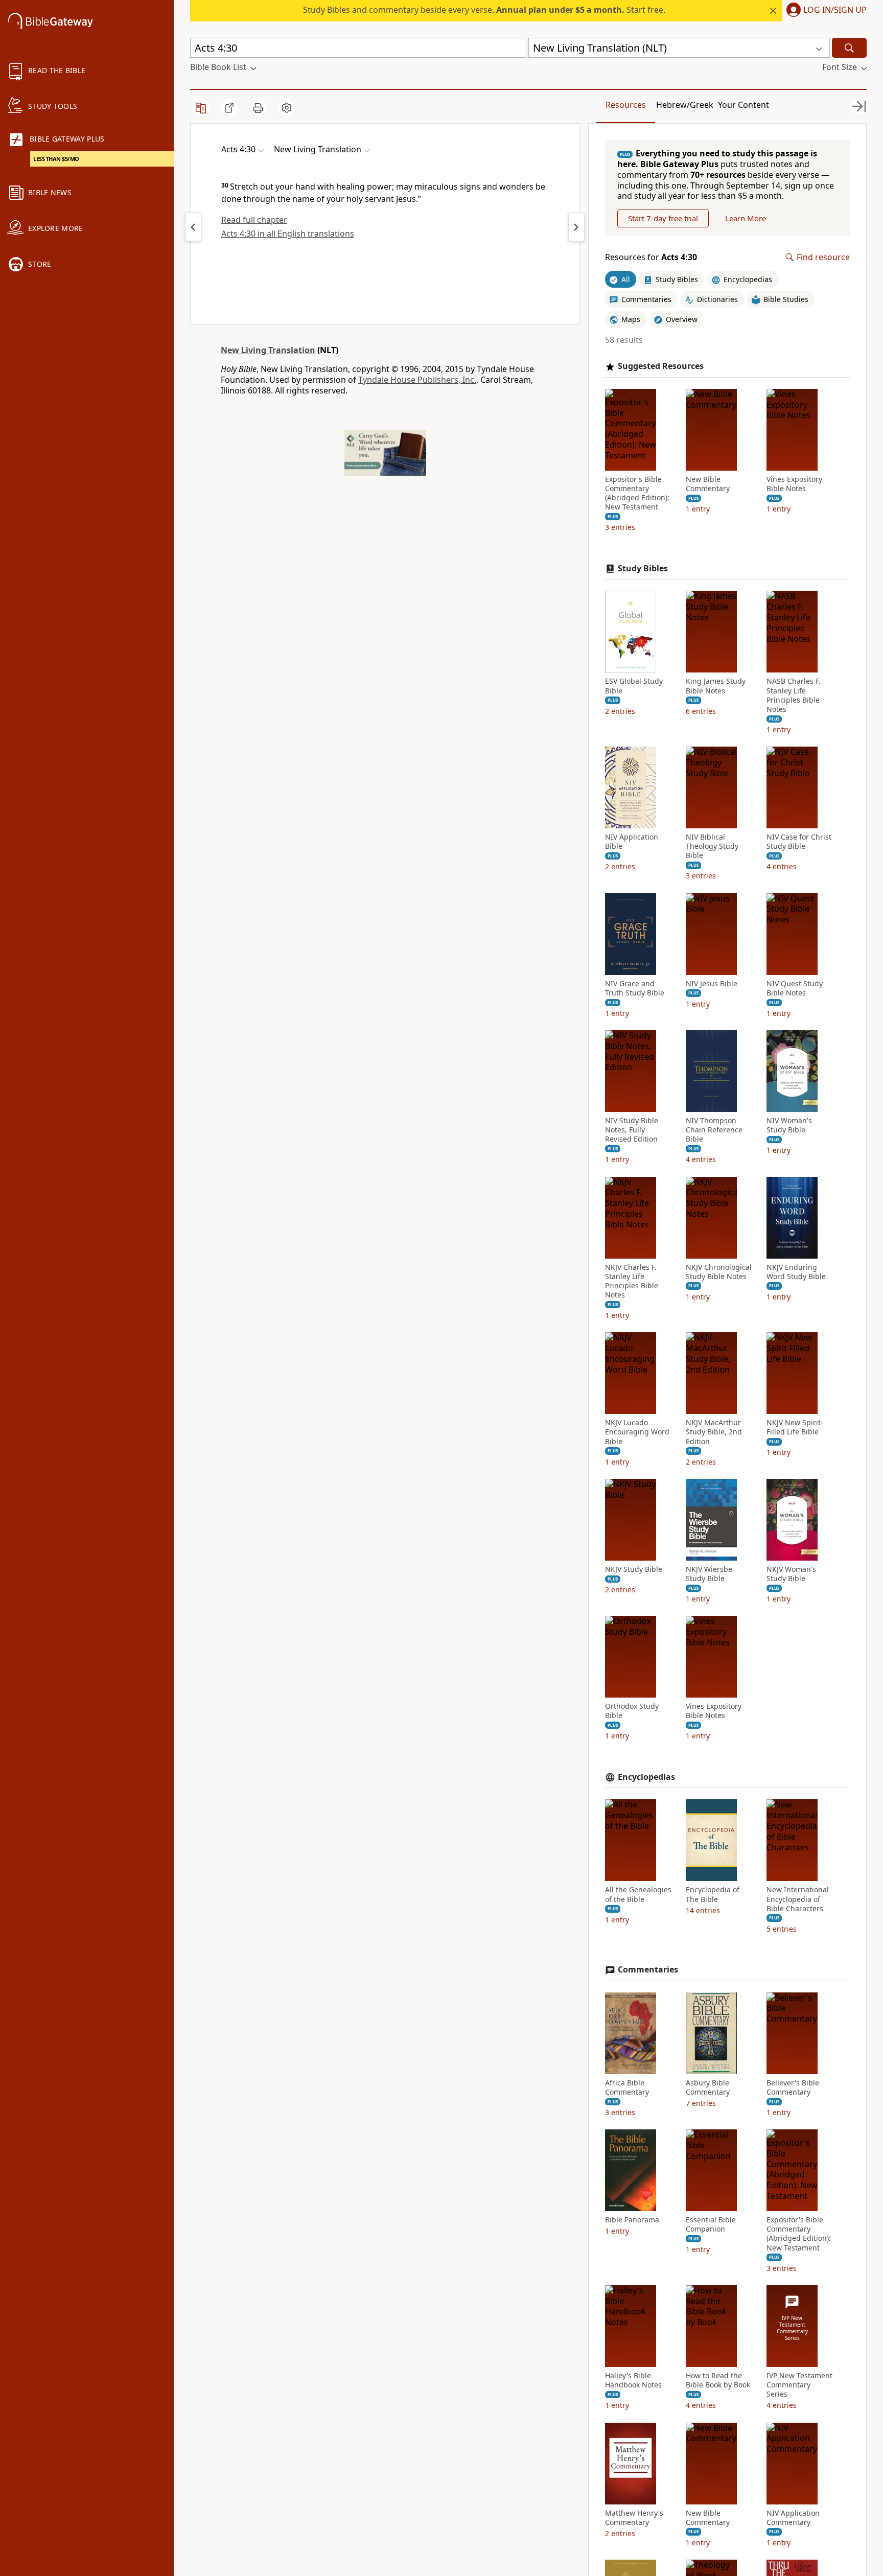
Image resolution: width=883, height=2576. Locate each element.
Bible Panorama (632, 2220)
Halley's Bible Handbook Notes (633, 2380)
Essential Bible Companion (711, 2224)
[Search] (849, 48)
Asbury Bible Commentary (708, 2087)
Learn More (746, 218)
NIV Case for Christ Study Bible (799, 842)
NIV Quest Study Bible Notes (795, 988)
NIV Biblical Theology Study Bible (712, 846)
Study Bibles (643, 568)
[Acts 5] (576, 227)
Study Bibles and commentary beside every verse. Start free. (484, 10)
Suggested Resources (661, 366)
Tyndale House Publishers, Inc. (417, 380)
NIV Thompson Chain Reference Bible (714, 1130)
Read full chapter (254, 220)
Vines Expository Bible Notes (794, 484)
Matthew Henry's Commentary (634, 2518)
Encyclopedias (646, 1777)
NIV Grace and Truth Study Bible (635, 988)
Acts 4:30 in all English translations (288, 234)
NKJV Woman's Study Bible (791, 1574)
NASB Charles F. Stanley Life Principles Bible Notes (794, 695)
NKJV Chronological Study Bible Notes (719, 1272)
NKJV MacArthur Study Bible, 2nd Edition (714, 1432)
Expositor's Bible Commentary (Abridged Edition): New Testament (637, 493)
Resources (626, 105)
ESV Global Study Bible (634, 686)
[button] (824, 11)
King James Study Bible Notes (716, 686)
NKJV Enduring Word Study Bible (796, 1272)
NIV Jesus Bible (712, 984)
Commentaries (648, 1970)
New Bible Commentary (708, 484)
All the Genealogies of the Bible (638, 1894)
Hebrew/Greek (685, 105)
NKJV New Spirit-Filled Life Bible (795, 1427)
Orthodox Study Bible (632, 1711)
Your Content (743, 105)
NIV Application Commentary (793, 2518)
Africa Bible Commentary (627, 2087)
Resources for (651, 257)
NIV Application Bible (632, 842)
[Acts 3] (193, 227)
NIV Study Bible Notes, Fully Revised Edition (632, 1130)
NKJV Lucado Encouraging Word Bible (637, 1432)
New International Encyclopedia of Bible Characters (798, 1899)
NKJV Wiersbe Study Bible (709, 1574)
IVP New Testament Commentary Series (799, 2385)
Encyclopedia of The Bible (713, 1894)
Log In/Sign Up (835, 10)
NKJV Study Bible (634, 1569)
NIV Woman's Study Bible (789, 1125)
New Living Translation (268, 350)
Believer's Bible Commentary (793, 2087)
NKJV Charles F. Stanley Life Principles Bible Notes (632, 1281)
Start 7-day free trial (663, 218)
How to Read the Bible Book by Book (718, 2380)
